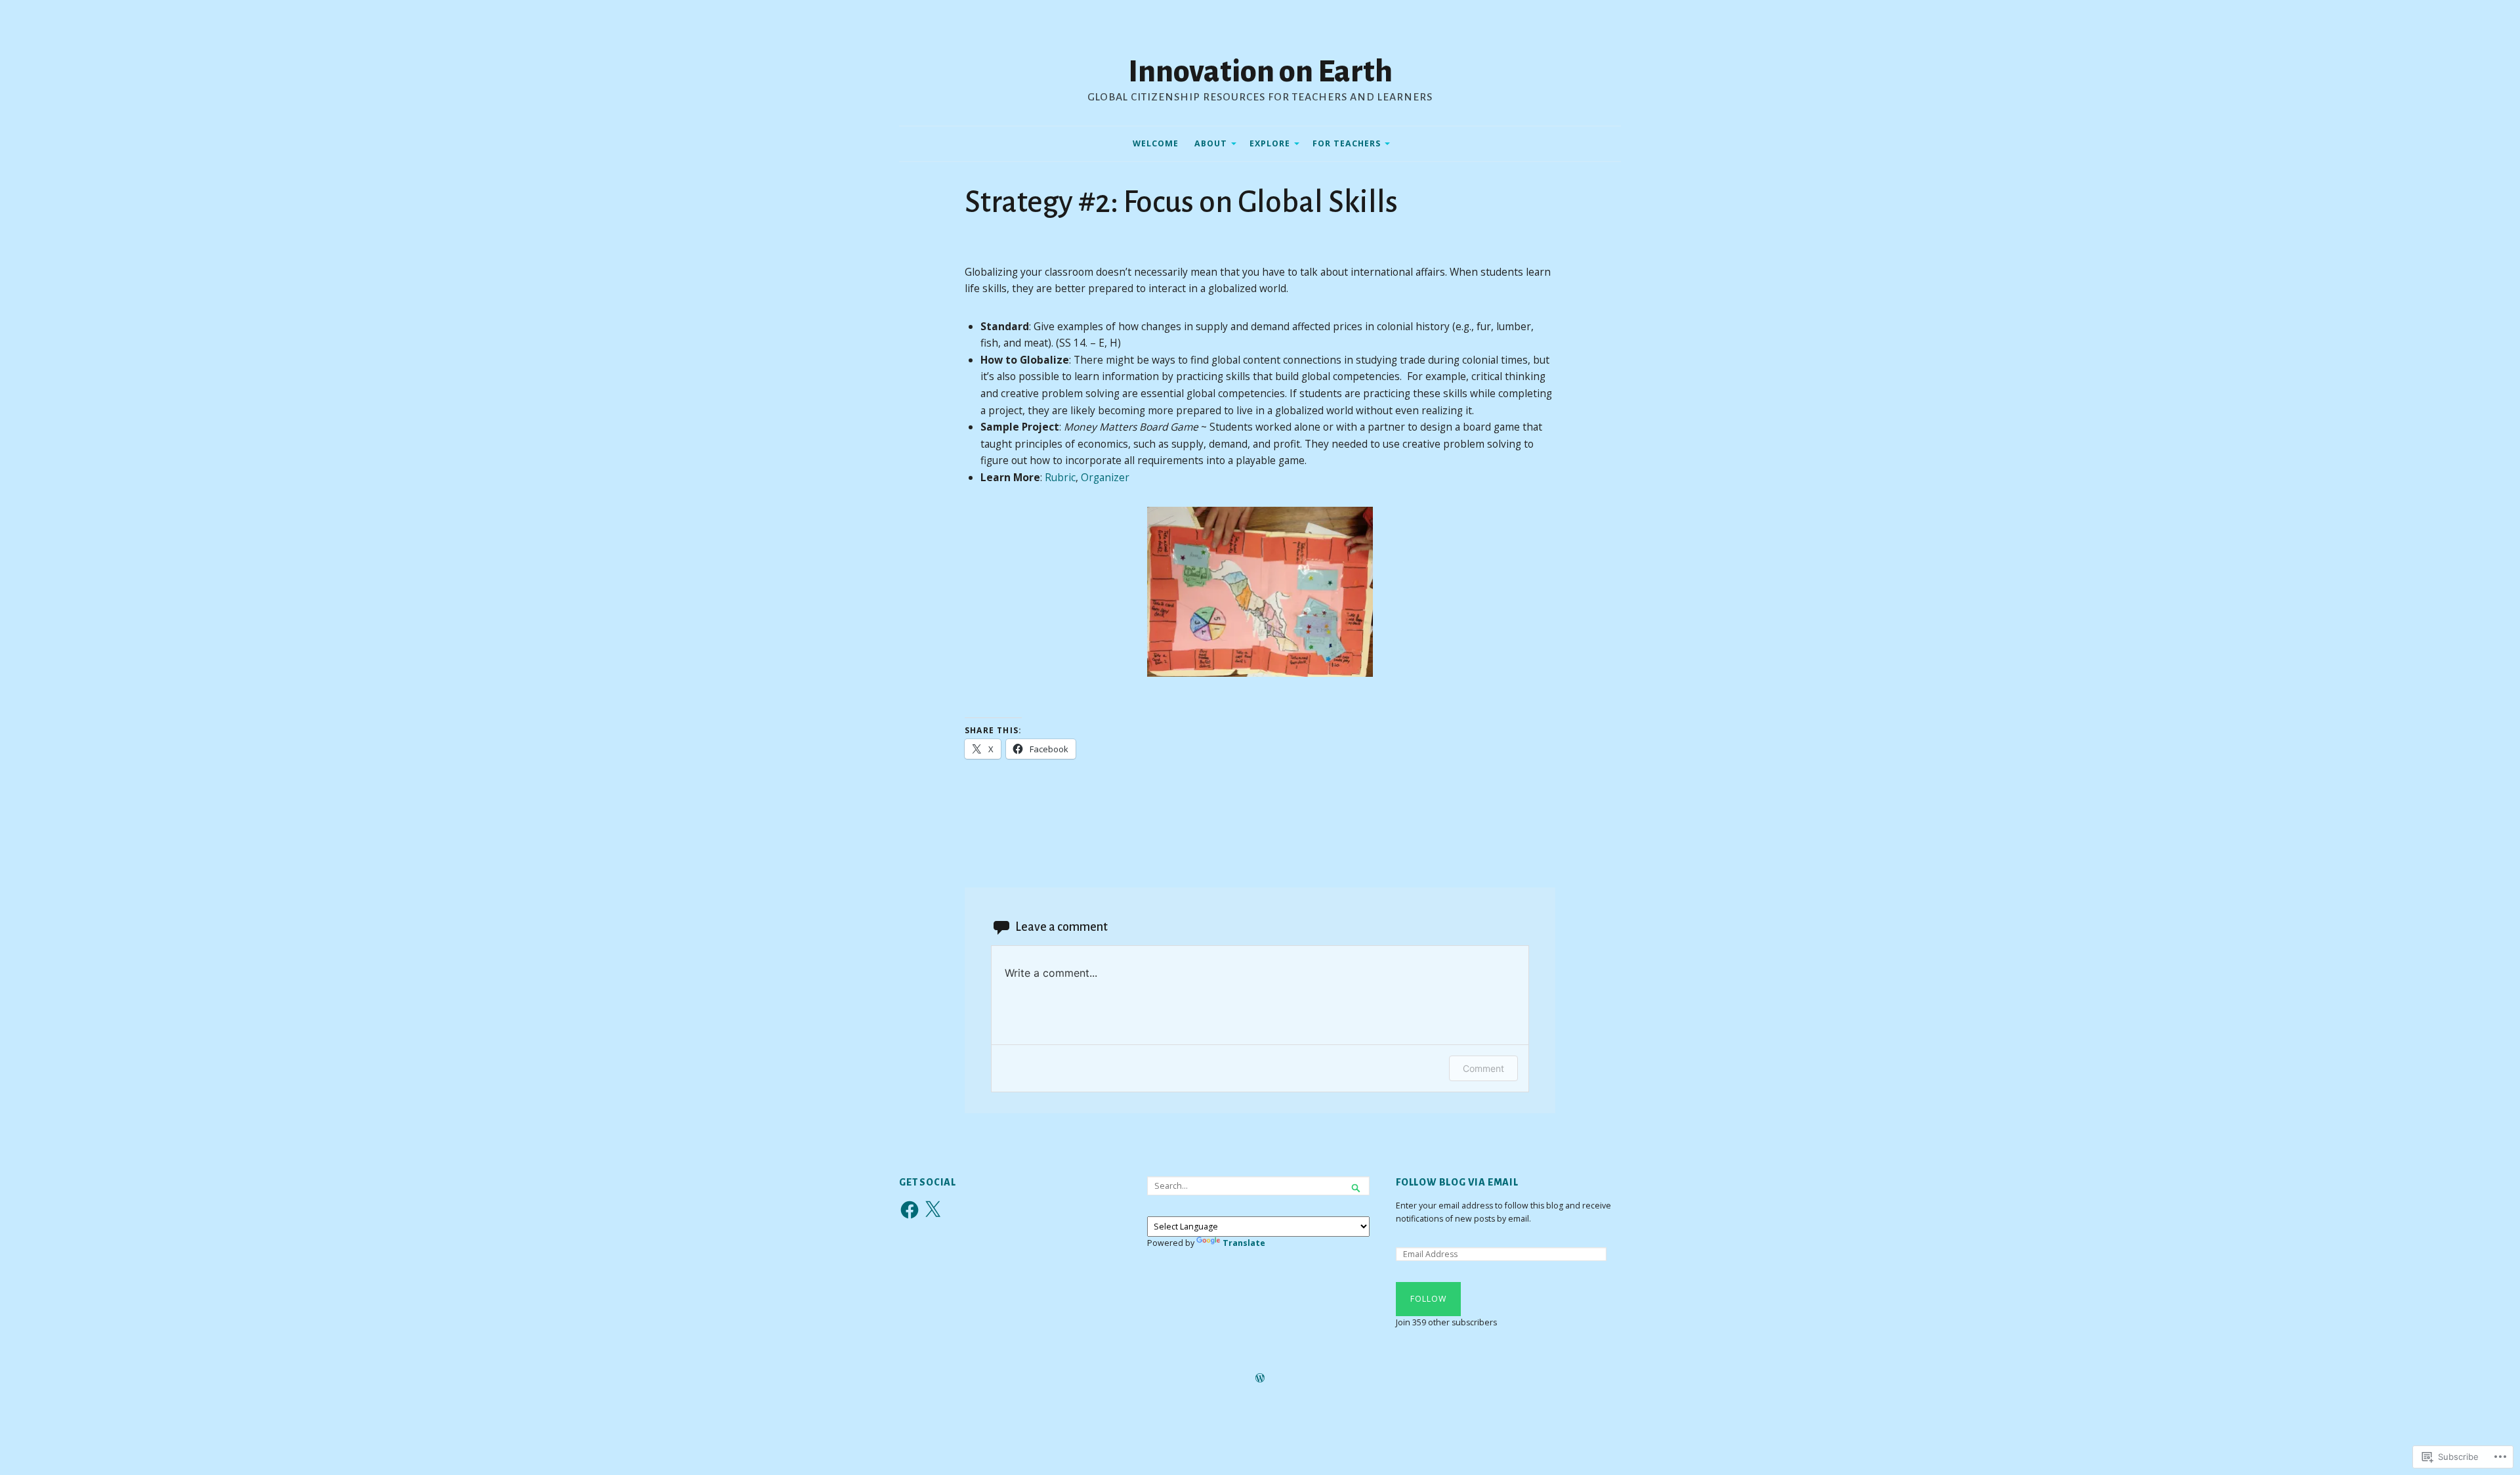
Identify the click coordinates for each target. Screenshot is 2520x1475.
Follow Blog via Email (1457, 1182)
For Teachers (1347, 143)
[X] (933, 1210)
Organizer (1105, 477)
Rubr (1057, 477)
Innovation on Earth (1260, 72)
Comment (1483, 1068)
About (1211, 143)
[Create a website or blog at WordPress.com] (1260, 1379)
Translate (1244, 1243)
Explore (1270, 143)
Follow (1428, 1299)
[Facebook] (910, 1210)
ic (1072, 477)
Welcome (1156, 143)
